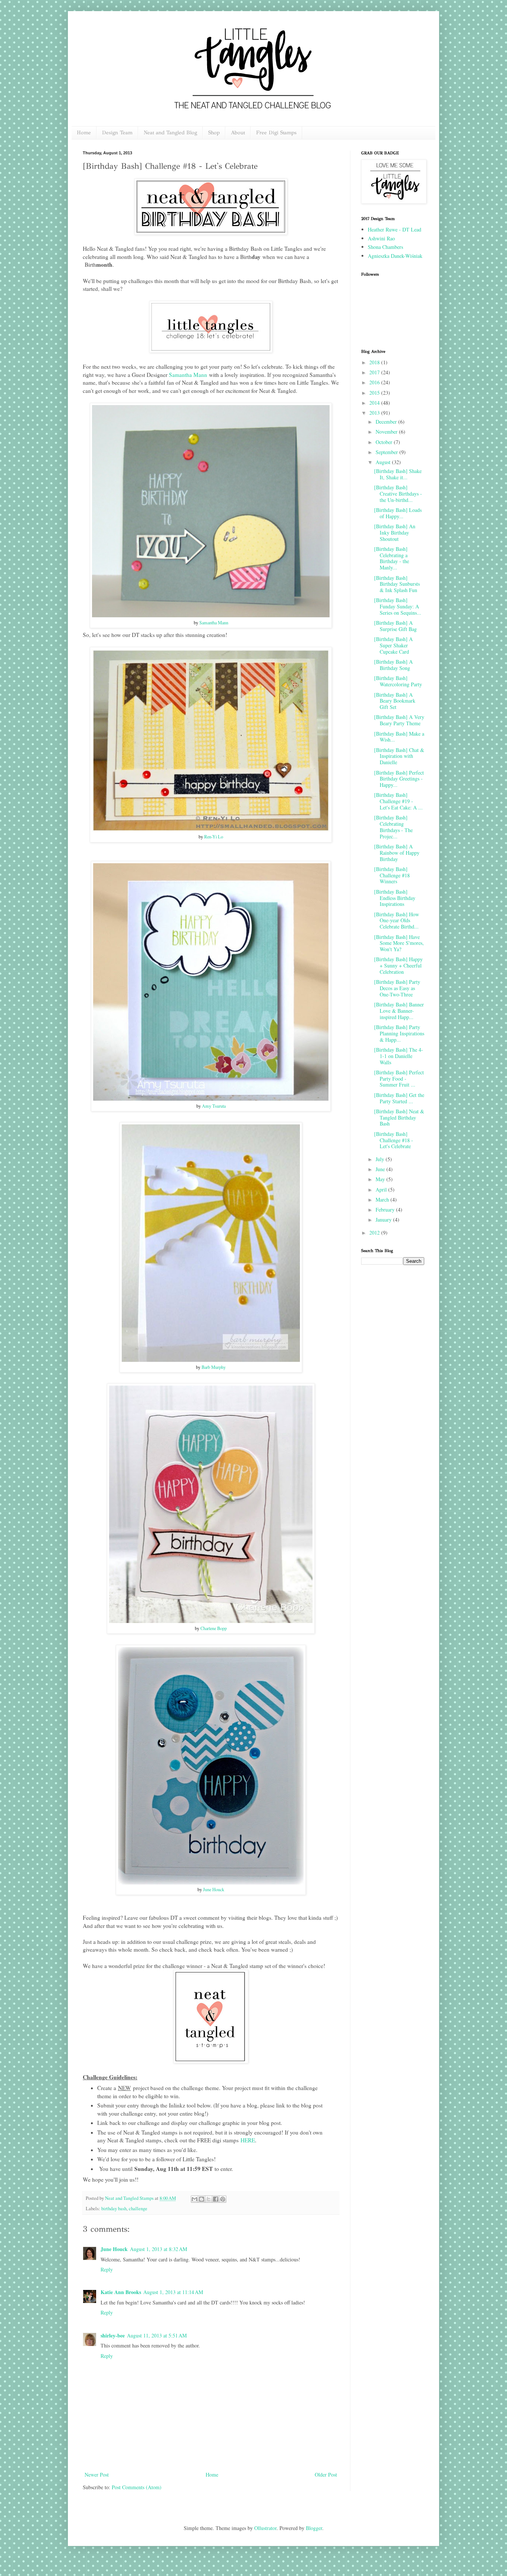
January (384, 1220)
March (383, 1200)
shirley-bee (113, 2335)
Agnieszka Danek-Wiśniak (395, 256)
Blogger (314, 2528)
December (387, 422)
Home (84, 133)
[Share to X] (209, 2199)
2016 (375, 382)
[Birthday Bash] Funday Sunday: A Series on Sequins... (398, 606)
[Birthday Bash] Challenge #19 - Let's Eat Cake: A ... (398, 801)
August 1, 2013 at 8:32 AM (158, 2249)
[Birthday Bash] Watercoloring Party (398, 681)
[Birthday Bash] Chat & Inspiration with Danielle (399, 756)
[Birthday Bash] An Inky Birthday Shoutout (395, 533)
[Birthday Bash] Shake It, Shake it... (398, 474)
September (387, 452)
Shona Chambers (385, 247)
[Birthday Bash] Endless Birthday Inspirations (395, 898)
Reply (107, 2269)
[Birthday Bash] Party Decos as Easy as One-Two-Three (397, 988)
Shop (214, 133)
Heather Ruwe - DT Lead (395, 229)
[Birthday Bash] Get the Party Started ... (399, 1098)
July (381, 1159)
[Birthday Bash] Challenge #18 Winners (392, 875)
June (381, 1169)
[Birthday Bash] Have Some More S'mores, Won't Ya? (399, 943)
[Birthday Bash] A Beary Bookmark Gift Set (395, 701)
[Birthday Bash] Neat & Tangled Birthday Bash (399, 1118)
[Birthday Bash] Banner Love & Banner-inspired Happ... (399, 1011)
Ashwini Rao (381, 238)
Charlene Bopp (214, 1628)
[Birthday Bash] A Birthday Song (393, 665)
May (381, 1179)
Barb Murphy (214, 1367)
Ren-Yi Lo (214, 837)
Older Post (326, 2475)
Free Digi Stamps (276, 133)
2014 (375, 403)
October (385, 442)
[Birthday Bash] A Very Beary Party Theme (399, 720)
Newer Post (97, 2475)
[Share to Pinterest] (223, 2199)
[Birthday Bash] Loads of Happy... (398, 513)
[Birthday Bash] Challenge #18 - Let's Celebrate (394, 1140)
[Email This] (194, 2199)
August (384, 462)
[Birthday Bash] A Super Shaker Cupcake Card (393, 645)
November (387, 432)
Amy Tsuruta (214, 1106)
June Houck (214, 1889)
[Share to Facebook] (216, 2199)
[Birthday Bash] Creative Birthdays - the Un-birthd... (398, 494)
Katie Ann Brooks (121, 2292)
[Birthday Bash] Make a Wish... (399, 737)
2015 (375, 393)
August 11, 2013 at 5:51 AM (157, 2335)
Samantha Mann (188, 375)
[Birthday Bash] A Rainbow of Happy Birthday (397, 853)
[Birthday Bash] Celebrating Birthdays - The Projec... (393, 827)
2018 (375, 362)
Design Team (117, 133)
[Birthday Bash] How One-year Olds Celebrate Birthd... (397, 921)
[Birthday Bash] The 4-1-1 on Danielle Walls (399, 1056)
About (238, 133)
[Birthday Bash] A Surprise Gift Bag (395, 626)
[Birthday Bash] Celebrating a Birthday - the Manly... (392, 558)
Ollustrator (265, 2528)
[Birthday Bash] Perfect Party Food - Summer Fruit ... (399, 1079)
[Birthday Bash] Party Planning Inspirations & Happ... (399, 1033)
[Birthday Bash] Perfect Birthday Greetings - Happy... (399, 779)
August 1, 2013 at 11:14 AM (173, 2292)
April (382, 1190)
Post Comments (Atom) (137, 2487)
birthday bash (114, 2209)
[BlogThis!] (202, 2199)
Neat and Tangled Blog (170, 133)
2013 (375, 413)
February (386, 1210)
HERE (248, 2140)
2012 (375, 1233)
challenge (138, 2209)
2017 (375, 372)
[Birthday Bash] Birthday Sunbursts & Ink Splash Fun (397, 584)
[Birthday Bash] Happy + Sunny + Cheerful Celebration (398, 965)
